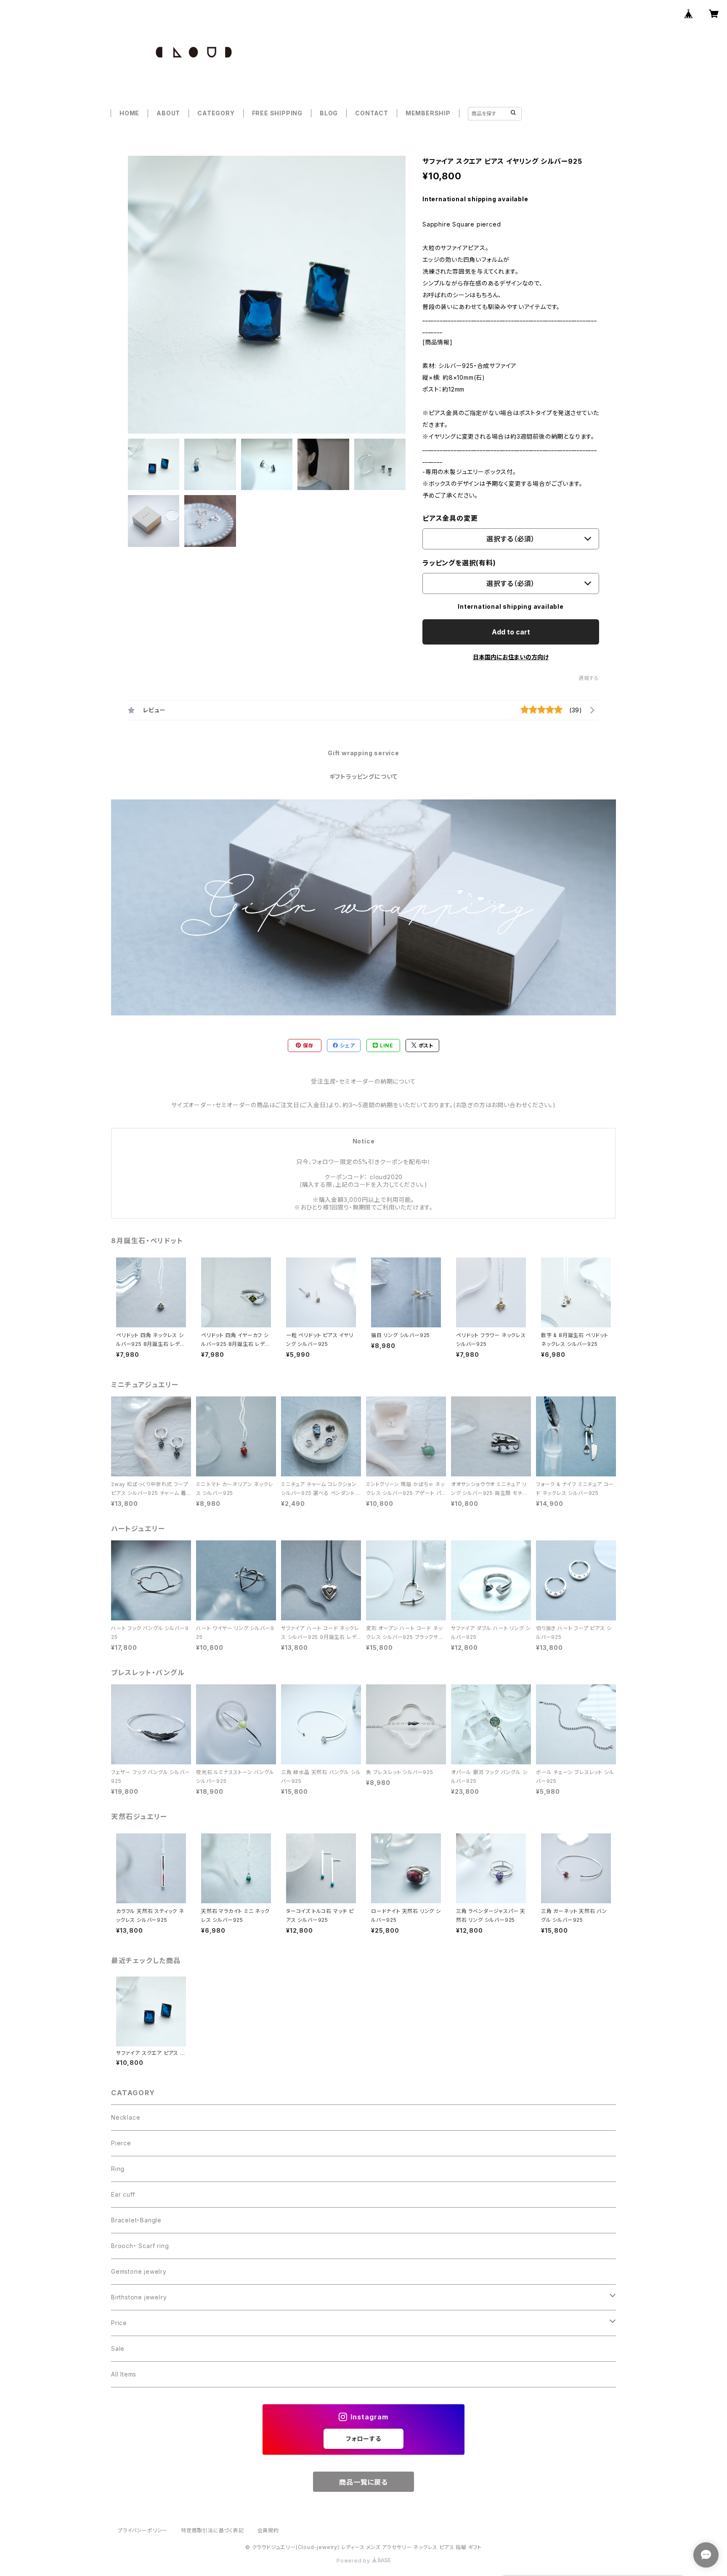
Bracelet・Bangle (136, 2220)
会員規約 (268, 2530)
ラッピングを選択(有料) (459, 563)
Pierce (121, 2143)
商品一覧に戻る (363, 2482)
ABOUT (168, 113)
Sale (118, 2348)
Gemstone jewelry (139, 2271)
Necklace (126, 2117)
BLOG (329, 113)
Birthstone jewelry (139, 2297)
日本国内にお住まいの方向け (511, 657)
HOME (129, 113)
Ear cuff (123, 2194)
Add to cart (511, 632)
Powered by (354, 2561)
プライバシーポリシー (143, 2530)
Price (119, 2323)
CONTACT (372, 113)
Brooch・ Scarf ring (140, 2246)
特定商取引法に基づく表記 (212, 2530)
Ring (118, 2169)
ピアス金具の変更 (450, 518)
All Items (124, 2374)
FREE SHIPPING (277, 113)
